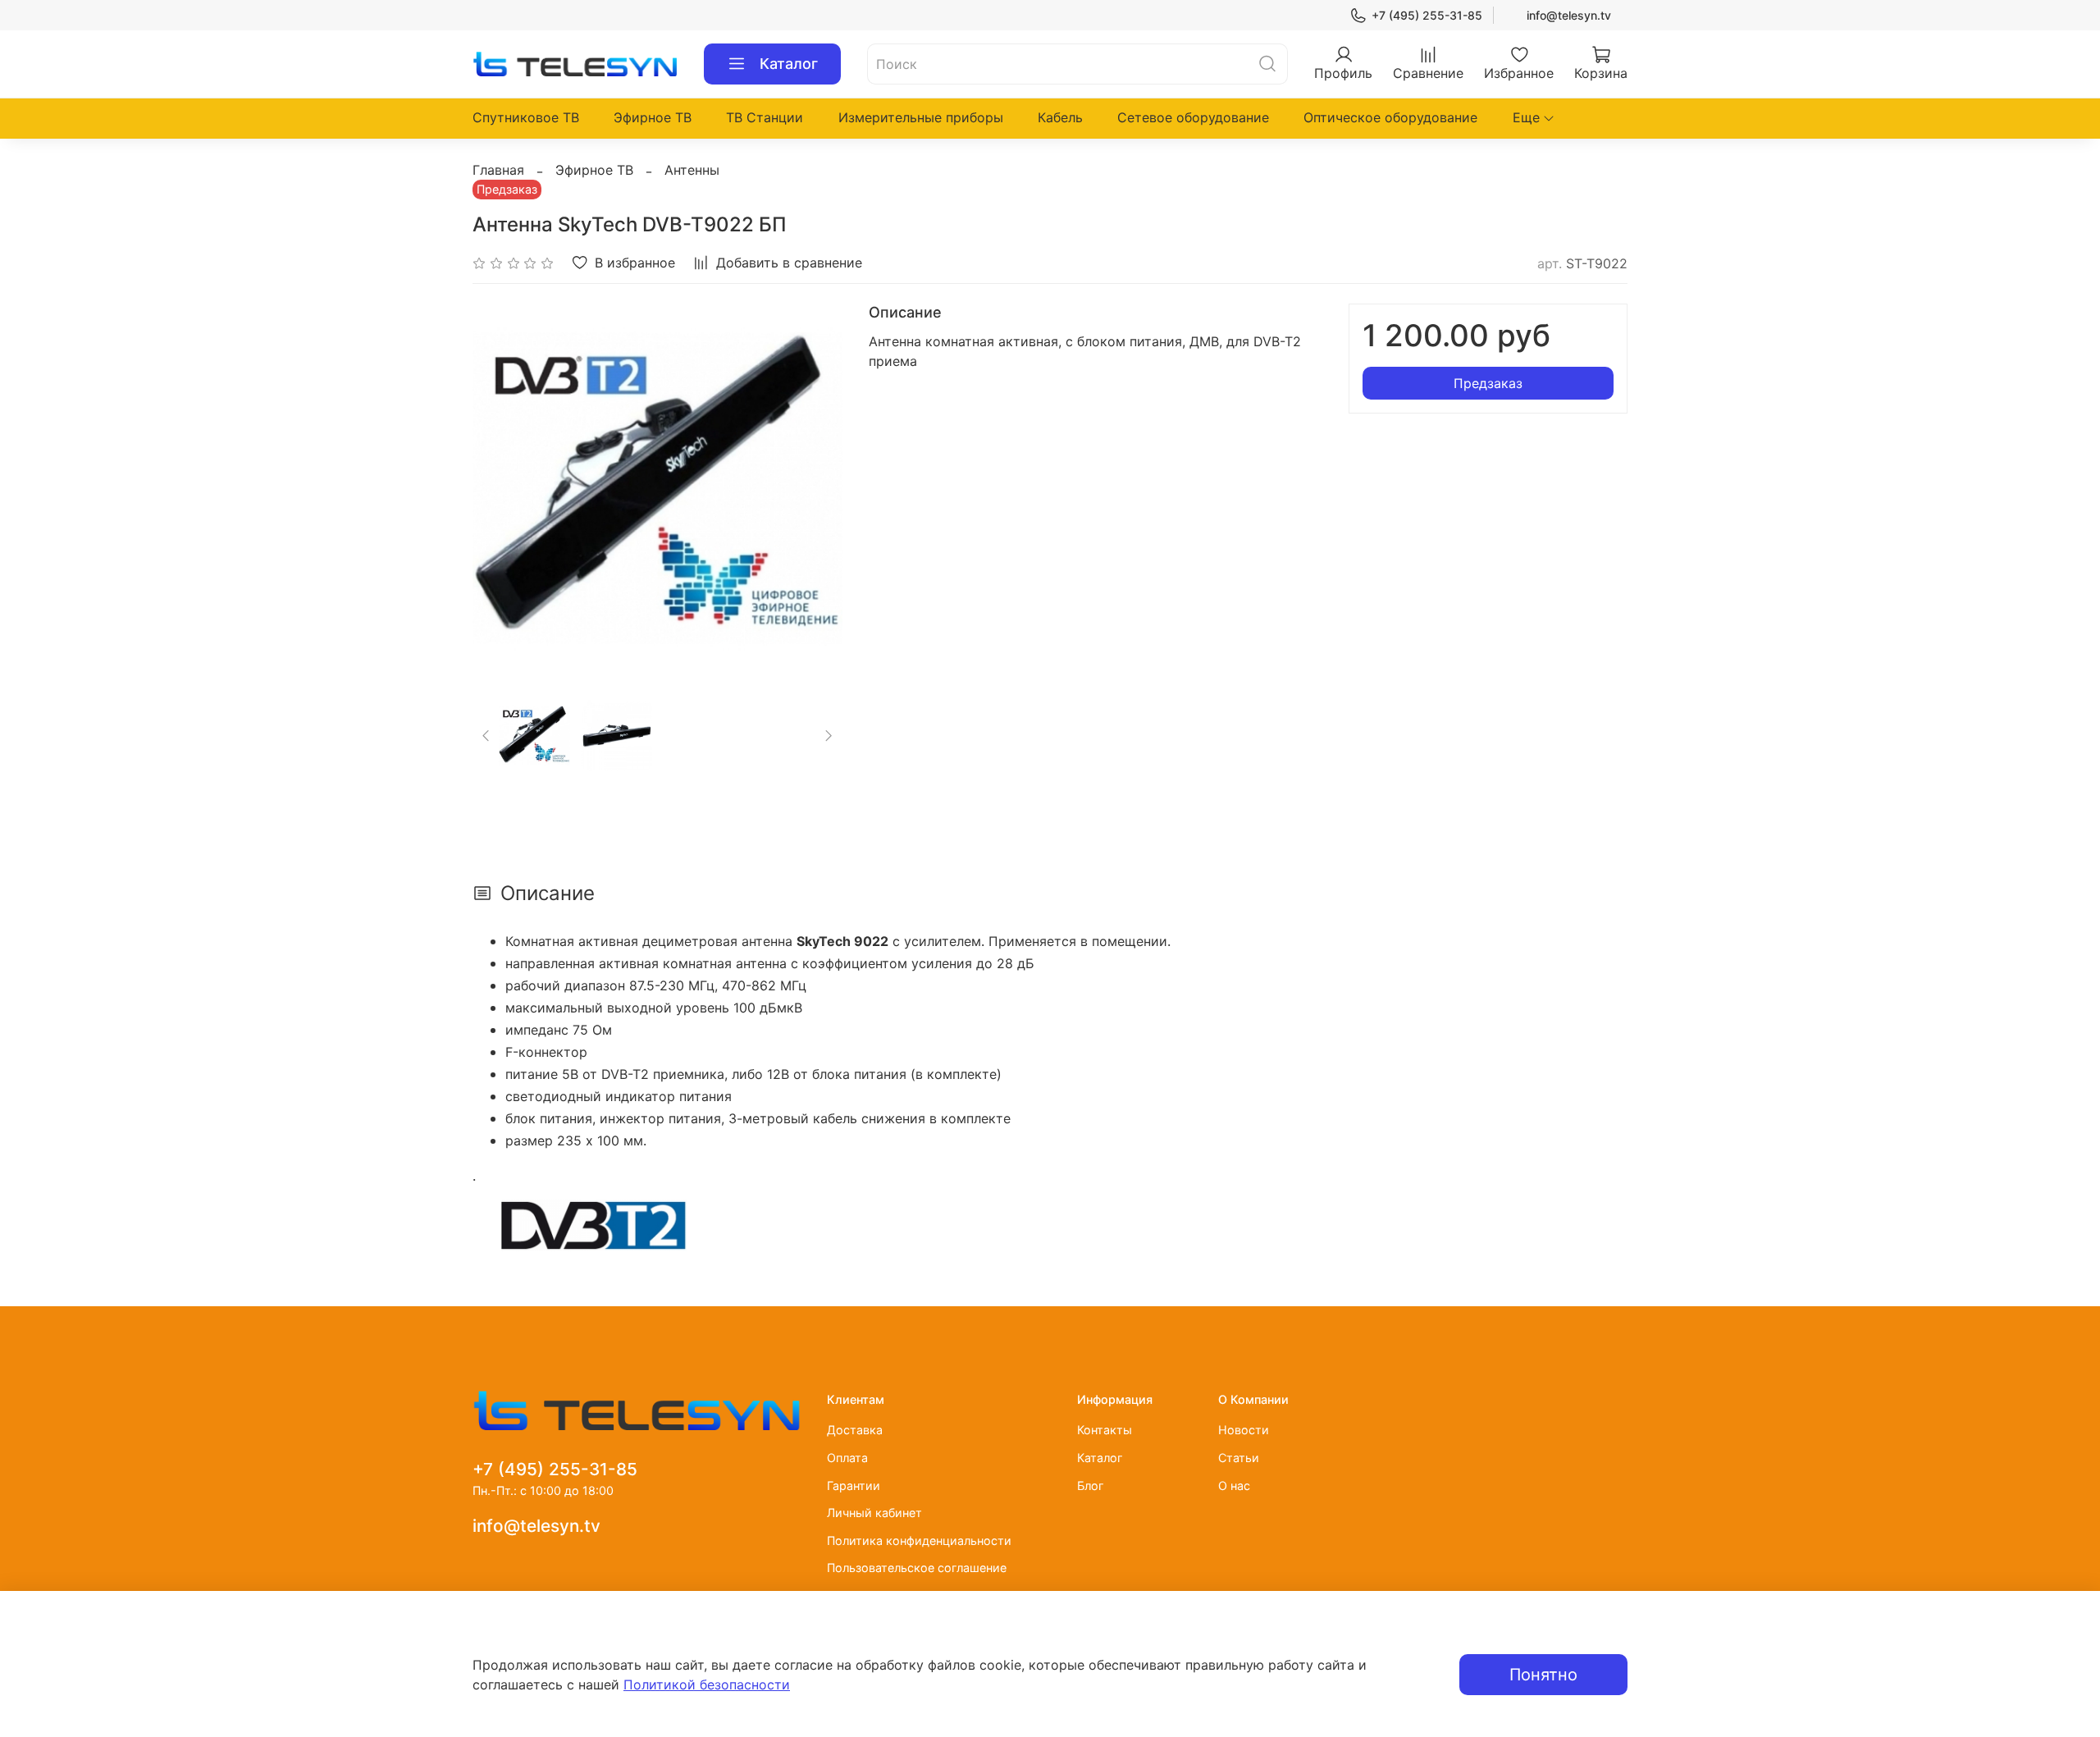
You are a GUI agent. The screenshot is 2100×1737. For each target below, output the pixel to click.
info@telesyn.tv (1569, 15)
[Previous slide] (499, 488)
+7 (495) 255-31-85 (1427, 15)
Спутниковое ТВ (526, 117)
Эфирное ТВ (653, 117)
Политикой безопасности (707, 1684)
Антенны (692, 170)
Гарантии (854, 1486)
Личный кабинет (874, 1513)
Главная (498, 170)
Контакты (1105, 1430)
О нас (1234, 1486)
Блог (1091, 1486)
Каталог (789, 64)
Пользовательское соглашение (917, 1568)
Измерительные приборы (921, 117)
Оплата (847, 1458)
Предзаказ (1488, 383)
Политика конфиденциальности (919, 1540)
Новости (1244, 1430)
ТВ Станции (765, 117)
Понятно (1543, 1675)
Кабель (1060, 117)
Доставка (855, 1430)
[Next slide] (816, 488)
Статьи (1239, 1458)
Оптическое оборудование (1390, 117)
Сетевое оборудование (1193, 117)
